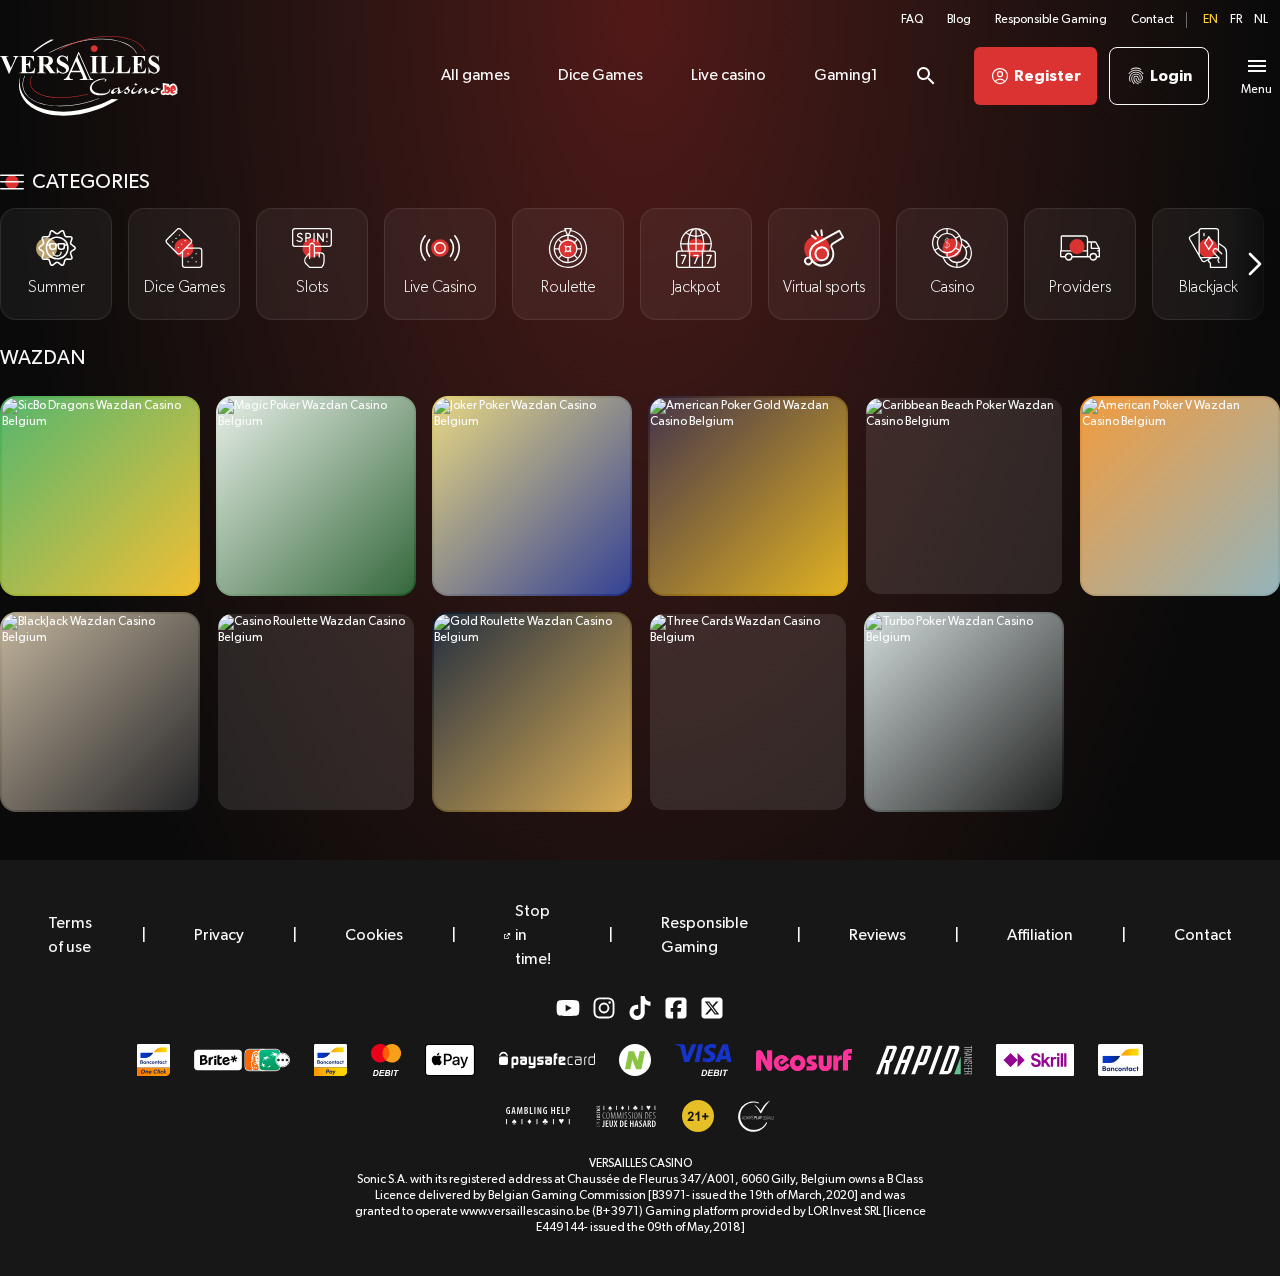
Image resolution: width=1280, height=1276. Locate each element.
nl (1261, 20)
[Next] (1255, 264)
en (1210, 20)
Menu (1256, 90)
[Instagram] (604, 1008)
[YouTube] (568, 1008)
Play (100, 496)
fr (1236, 20)
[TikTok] (640, 1008)
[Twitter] (712, 1008)
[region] (640, 264)
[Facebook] (676, 1008)
